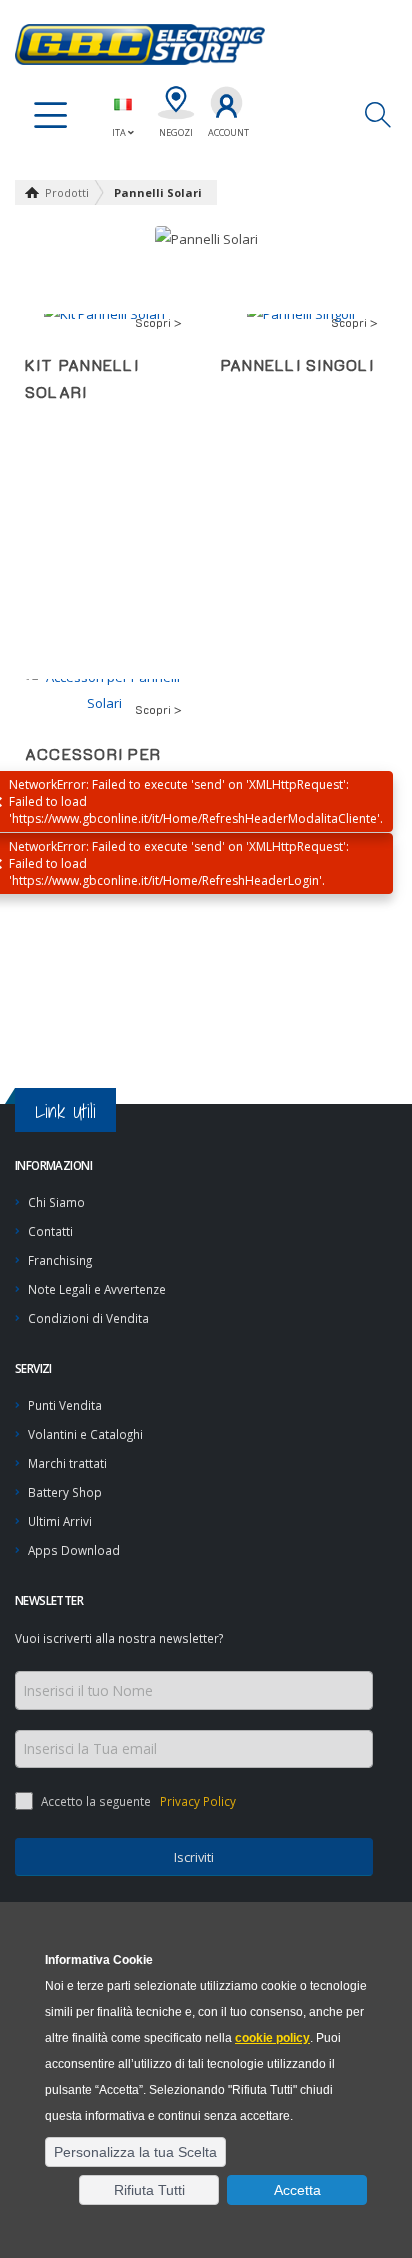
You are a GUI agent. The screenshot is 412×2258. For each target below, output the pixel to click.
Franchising (60, 1260)
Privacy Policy (196, 1801)
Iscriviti (194, 1857)
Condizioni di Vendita (88, 1318)
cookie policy (272, 2038)
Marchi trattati (67, 1463)
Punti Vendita (65, 1405)
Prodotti (67, 192)
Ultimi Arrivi (60, 1521)
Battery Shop (65, 1492)
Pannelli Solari (158, 192)
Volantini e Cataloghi (85, 1434)
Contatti (50, 1231)
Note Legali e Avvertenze (97, 1289)
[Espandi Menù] (51, 116)
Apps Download (74, 1550)
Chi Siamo (56, 1202)
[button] (135, 2152)
